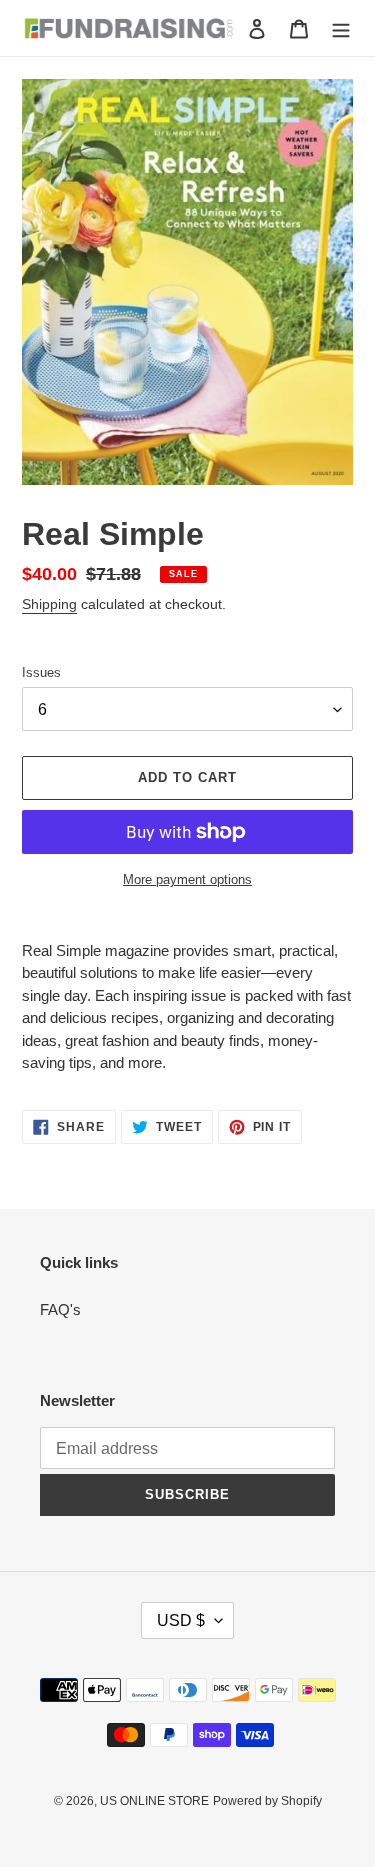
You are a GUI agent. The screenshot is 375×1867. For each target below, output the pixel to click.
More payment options (187, 879)
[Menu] (341, 28)
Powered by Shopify (267, 1801)
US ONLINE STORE (154, 1801)
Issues (41, 672)
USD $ (181, 1620)
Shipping (49, 604)
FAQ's (60, 1309)
